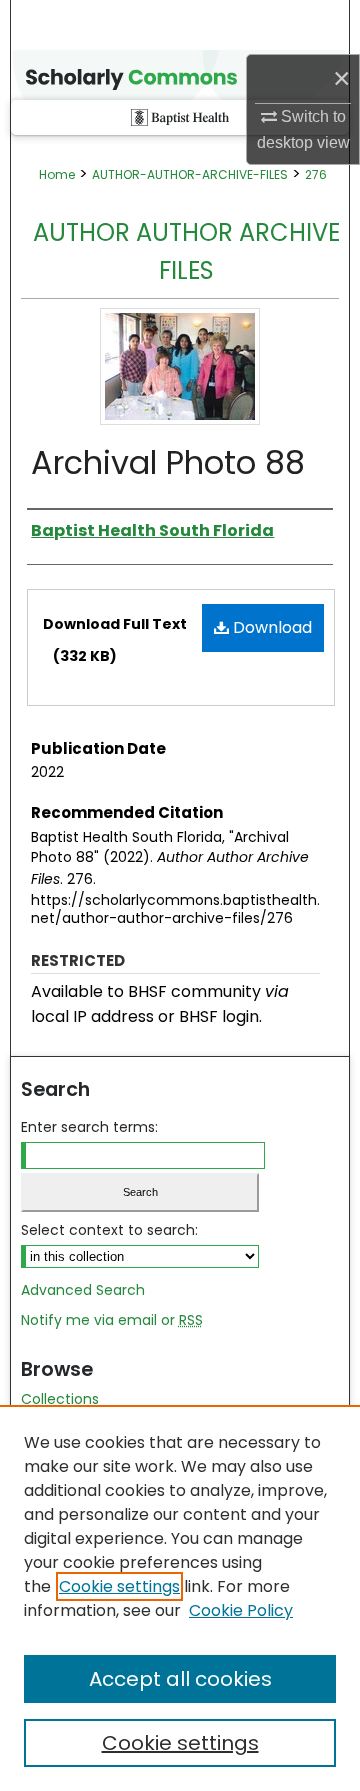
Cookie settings (119, 1586)
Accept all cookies (180, 1679)
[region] (180, 1598)
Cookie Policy (241, 1610)
